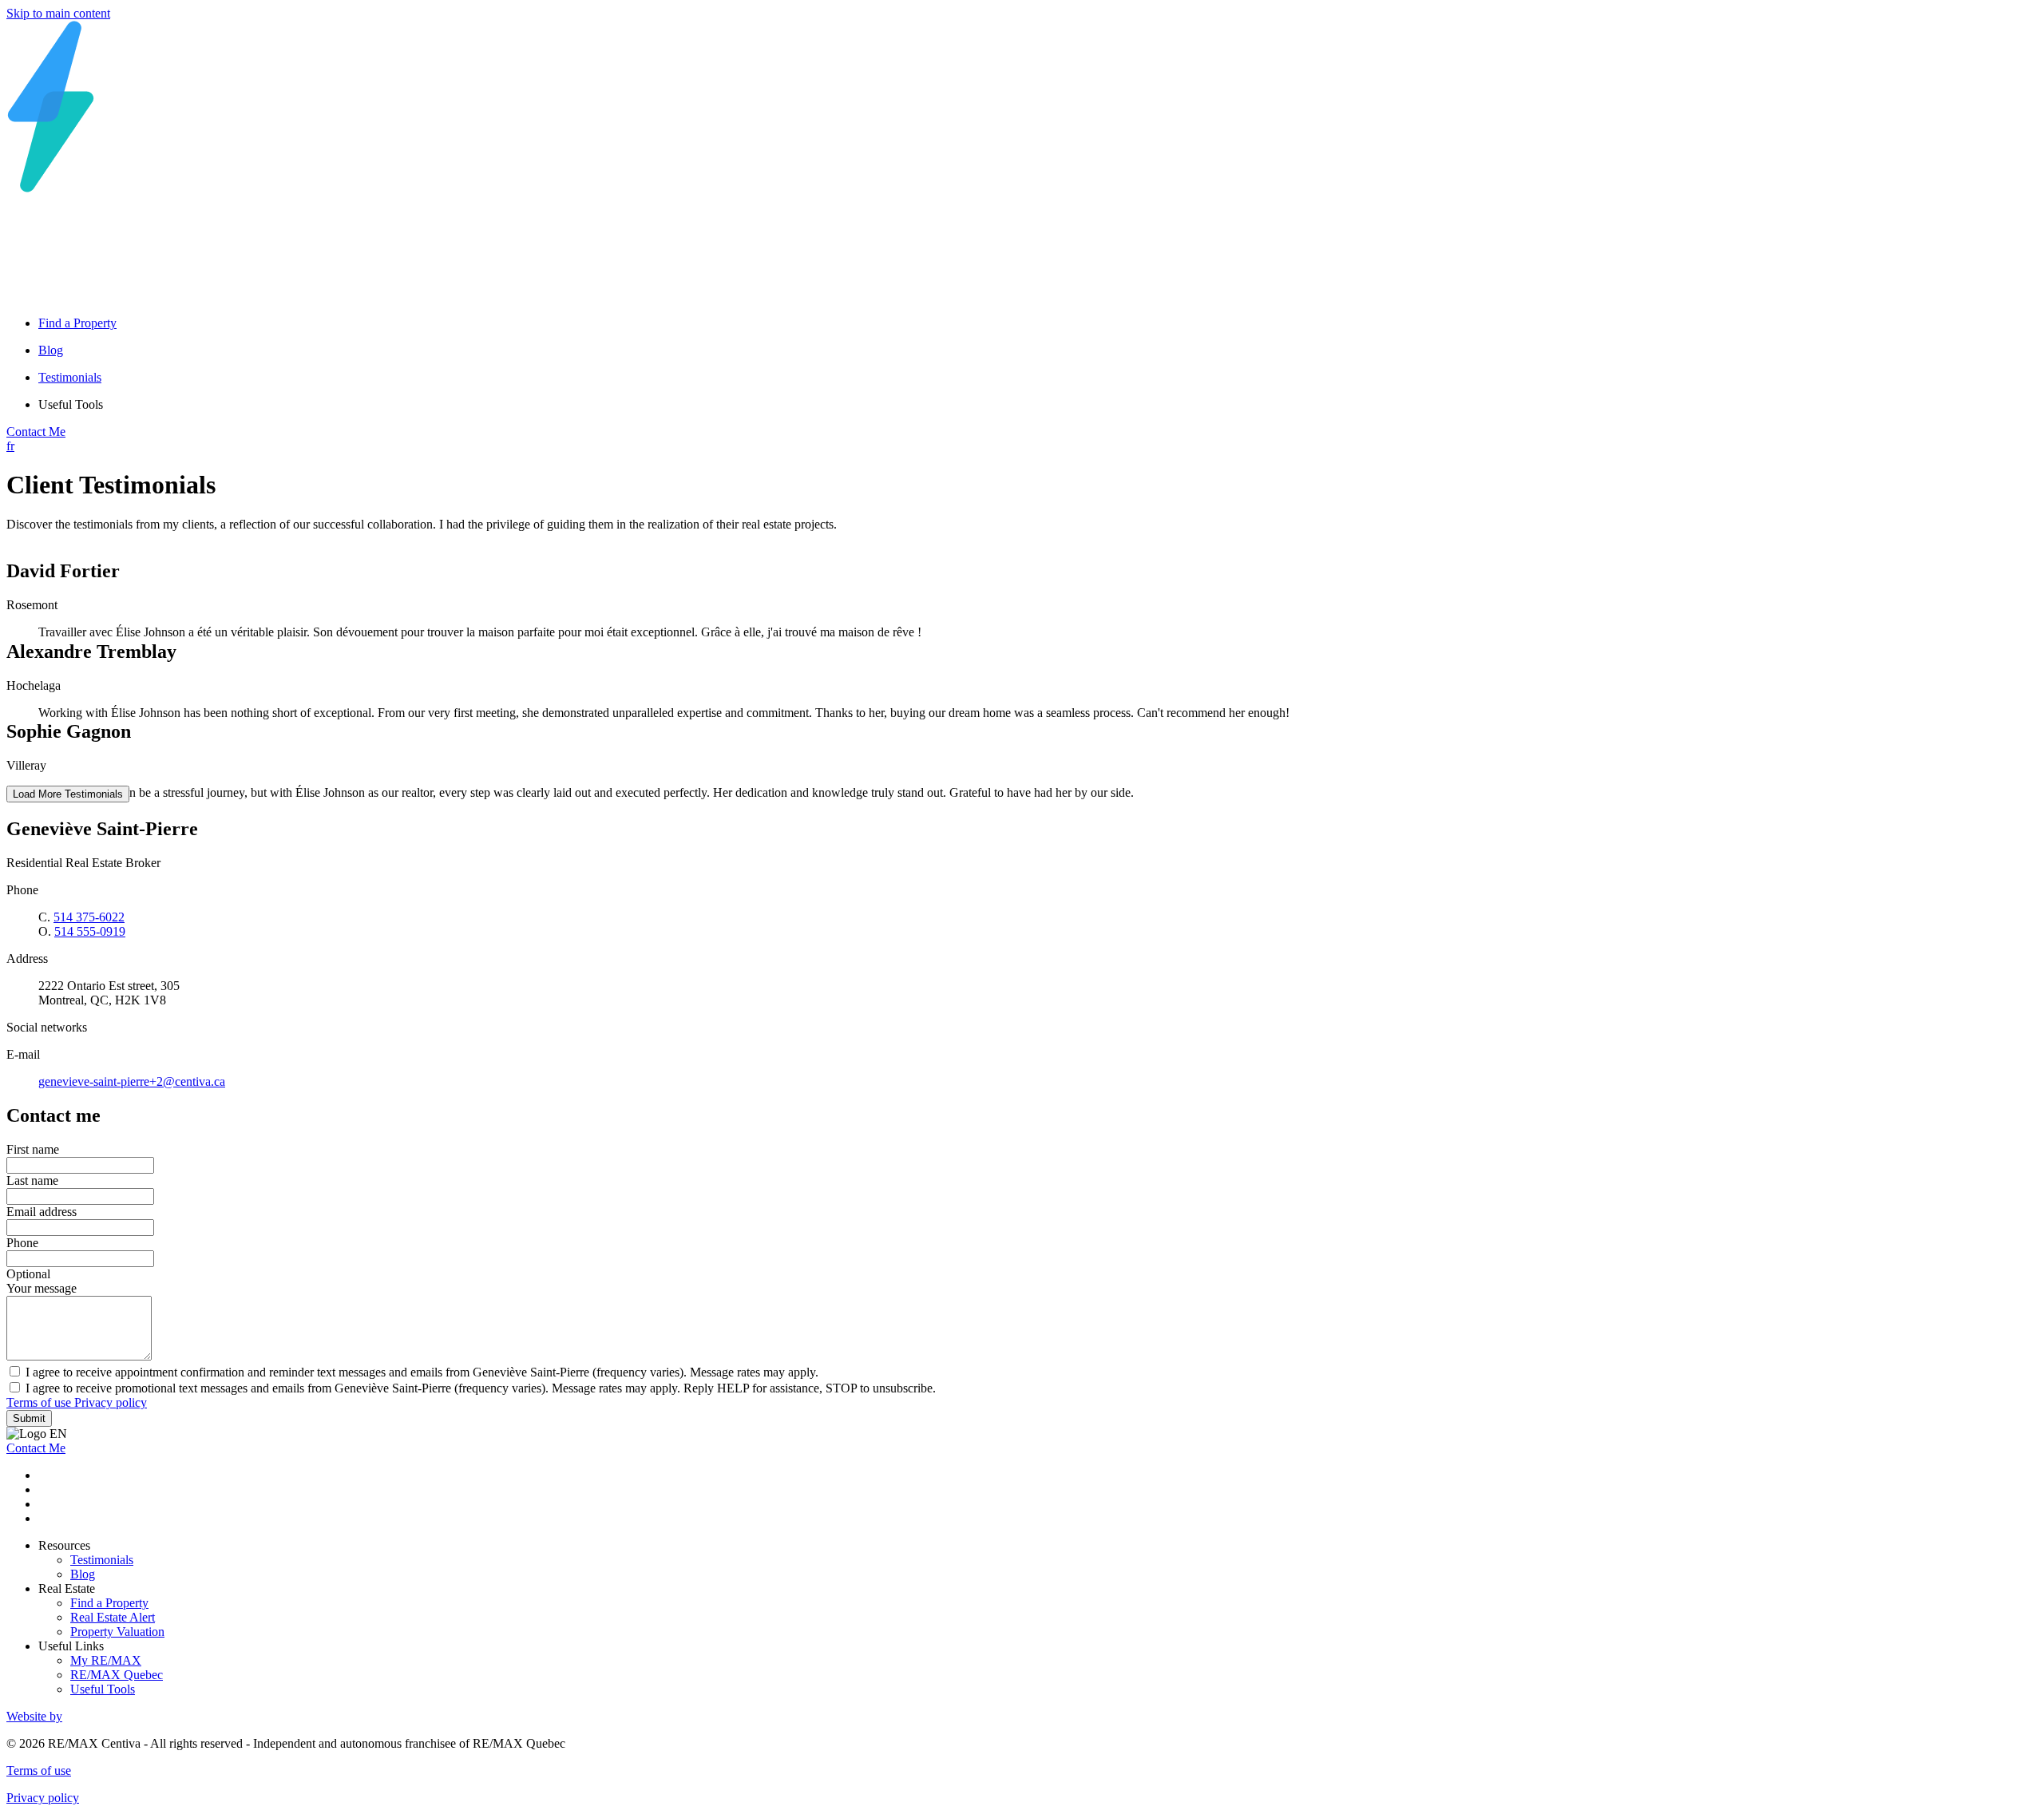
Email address (42, 1212)
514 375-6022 (89, 917)
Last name (32, 1180)
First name (33, 1149)
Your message (42, 1288)
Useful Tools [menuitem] (71, 404)
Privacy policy (111, 1402)
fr (10, 446)
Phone (22, 1243)
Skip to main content (58, 13)
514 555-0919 (90, 931)
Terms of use (40, 1402)
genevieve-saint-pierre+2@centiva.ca (132, 1081)
